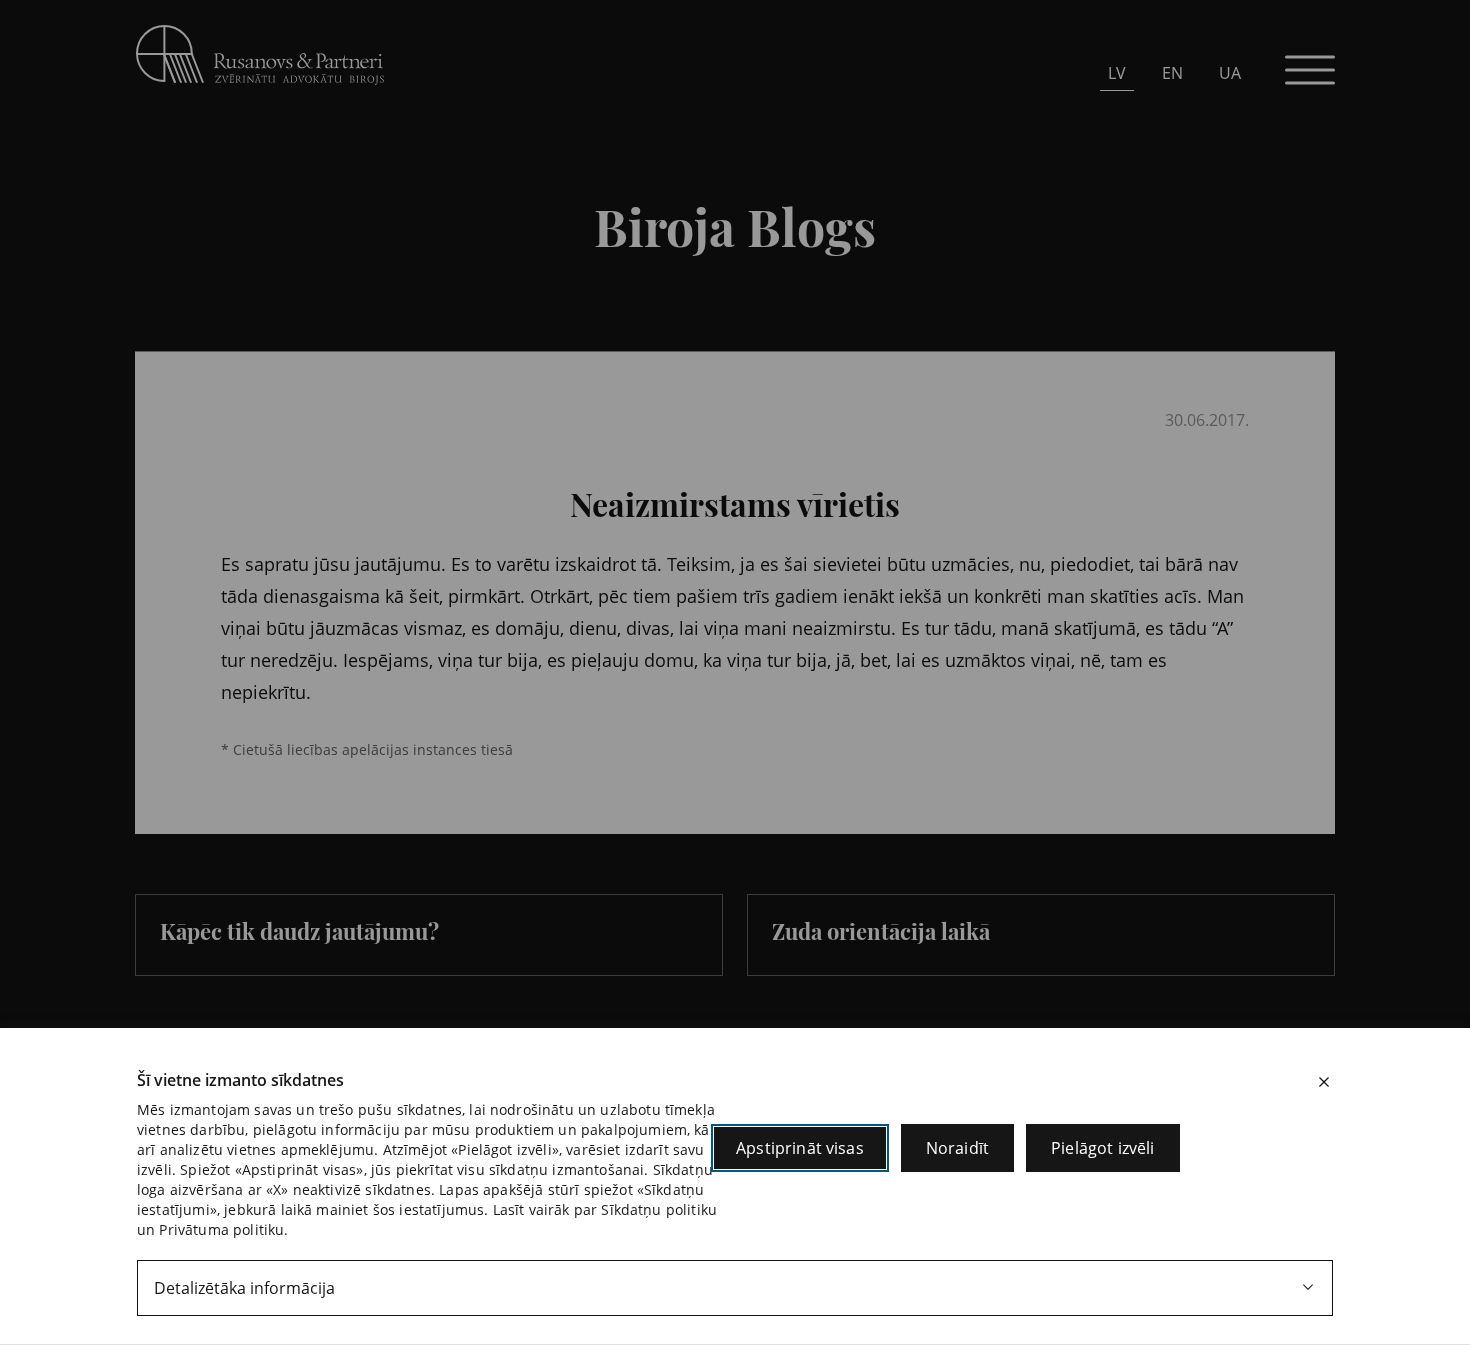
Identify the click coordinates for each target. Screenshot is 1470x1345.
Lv (1117, 73)
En (1172, 73)
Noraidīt (957, 1148)
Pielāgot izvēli (1102, 1148)
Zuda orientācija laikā (881, 931)
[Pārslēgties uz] (435, 337)
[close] (1324, 1082)
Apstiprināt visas (800, 1148)
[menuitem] (1117, 72)
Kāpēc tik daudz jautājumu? (299, 931)
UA (1230, 73)
